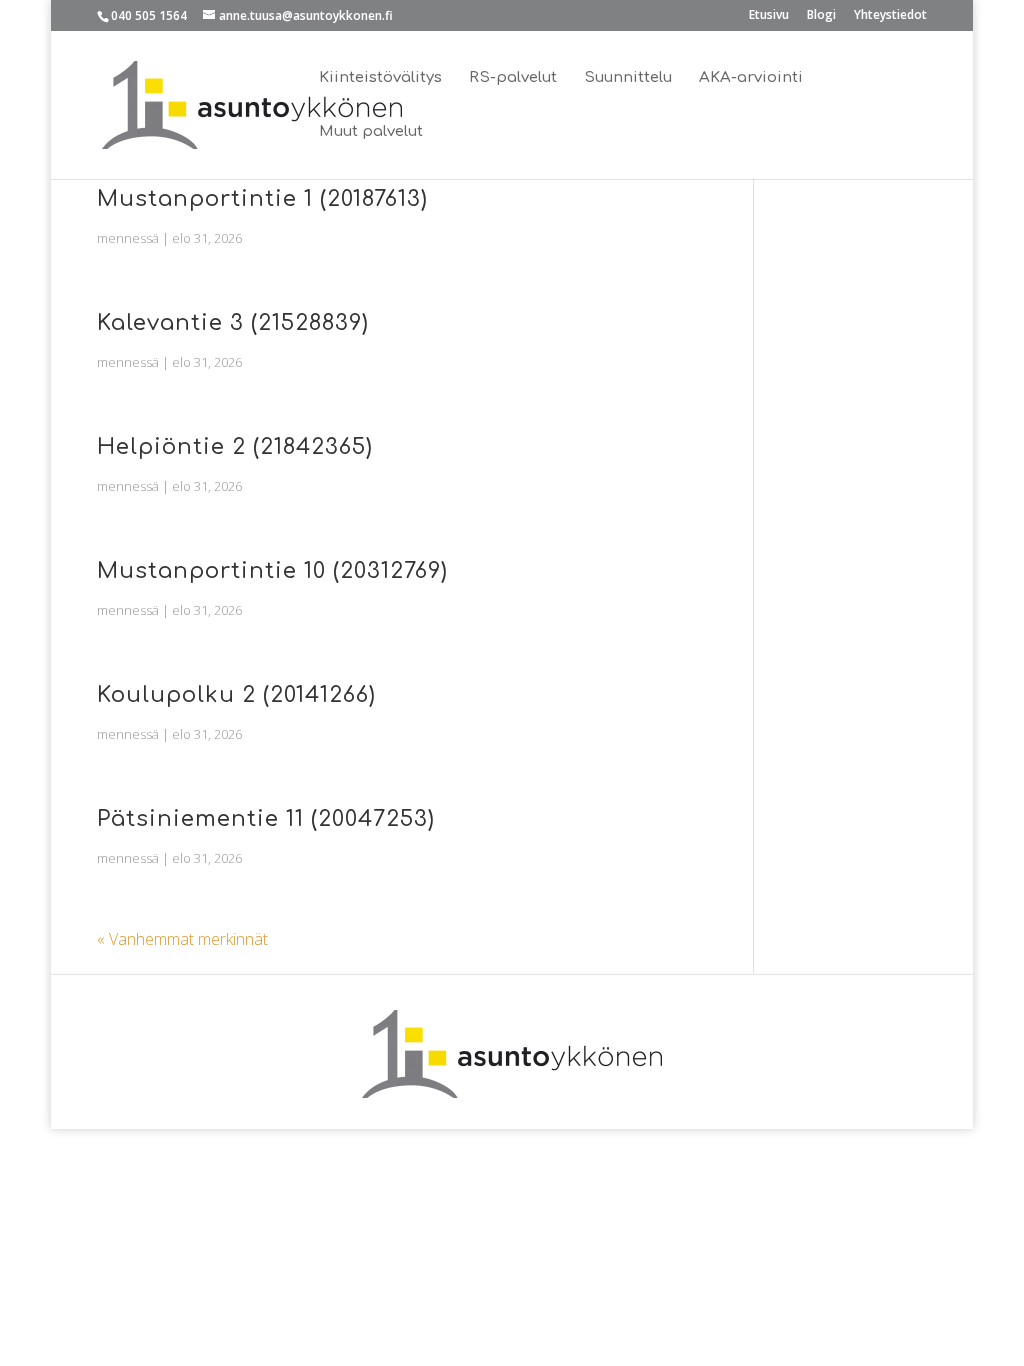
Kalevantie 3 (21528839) (233, 323)
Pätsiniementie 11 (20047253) (266, 819)
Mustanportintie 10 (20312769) (272, 571)
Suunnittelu (628, 78)
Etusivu (769, 16)
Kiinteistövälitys (380, 78)
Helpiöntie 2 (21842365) (235, 447)
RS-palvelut (513, 78)
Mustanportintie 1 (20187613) (262, 199)
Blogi (821, 16)
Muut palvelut (371, 132)
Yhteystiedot (890, 16)
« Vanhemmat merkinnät (182, 939)
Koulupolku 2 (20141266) (236, 695)
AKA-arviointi (751, 78)
